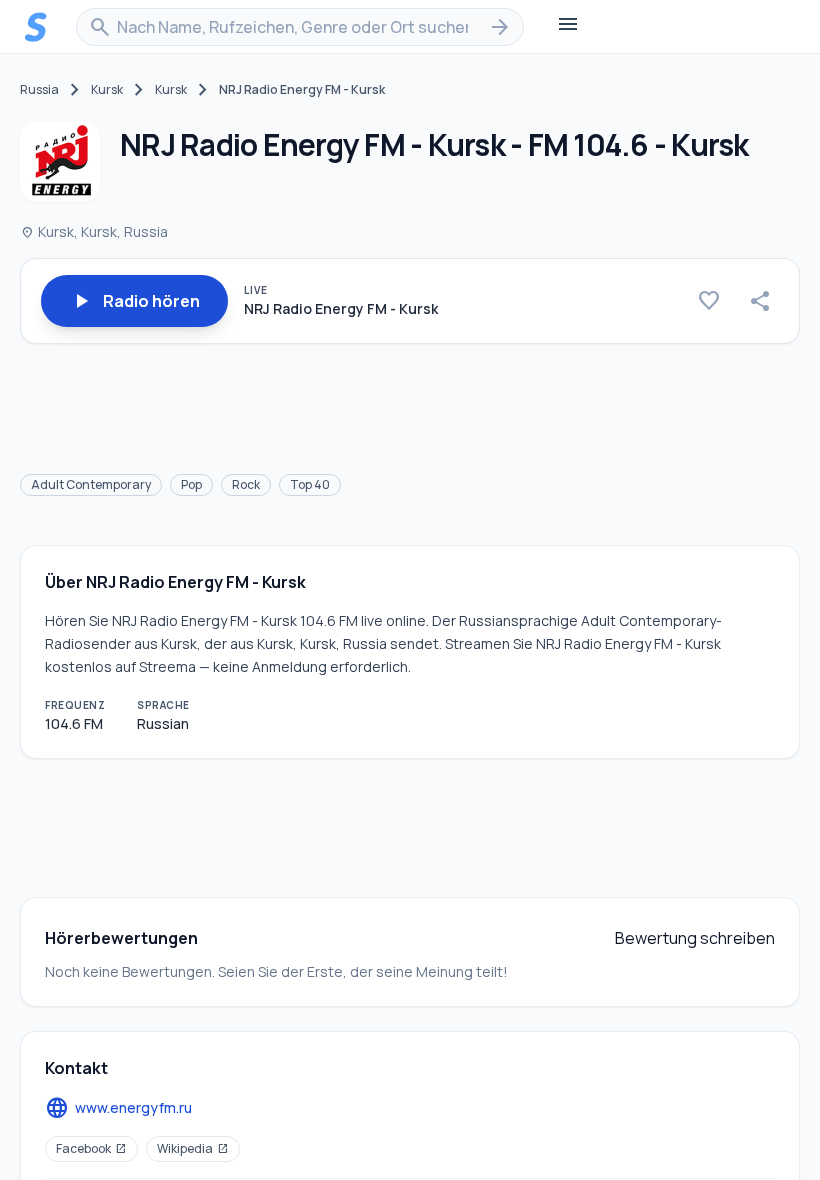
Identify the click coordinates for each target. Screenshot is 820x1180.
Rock (246, 484)
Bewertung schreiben (695, 938)
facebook (91, 1148)
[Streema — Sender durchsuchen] (36, 27)
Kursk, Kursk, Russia (94, 231)
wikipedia (193, 1148)
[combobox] (300, 27)
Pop (191, 484)
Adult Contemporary (91, 484)
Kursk (107, 90)
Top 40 (310, 484)
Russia (39, 90)
